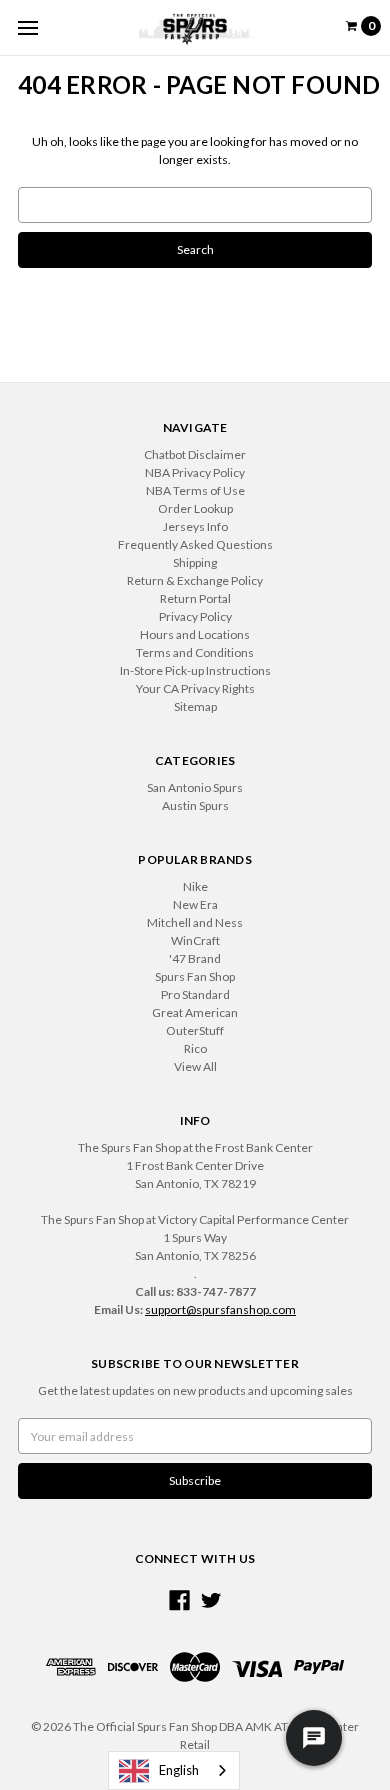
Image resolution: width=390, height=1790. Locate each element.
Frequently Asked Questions (195, 544)
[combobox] (174, 1770)
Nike (195, 886)
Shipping (195, 562)
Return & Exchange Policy (195, 580)
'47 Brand (195, 958)
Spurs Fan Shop (195, 976)
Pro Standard (195, 994)
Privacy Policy (195, 616)
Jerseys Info (195, 526)
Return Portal (195, 598)
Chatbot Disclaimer (195, 454)
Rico (195, 1048)
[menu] (27, 27)
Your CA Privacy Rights (195, 688)
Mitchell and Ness (195, 922)
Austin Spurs (195, 805)
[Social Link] (179, 1600)
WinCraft (195, 940)
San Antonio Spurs (195, 787)
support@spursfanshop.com (220, 1309)
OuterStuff (195, 1030)
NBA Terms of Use (195, 490)
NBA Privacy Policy (195, 472)
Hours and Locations (195, 634)
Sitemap (195, 706)
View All (195, 1066)
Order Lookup (195, 508)
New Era (195, 904)
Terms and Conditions (195, 652)
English (179, 1770)
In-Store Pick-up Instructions (195, 670)
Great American (195, 1012)
